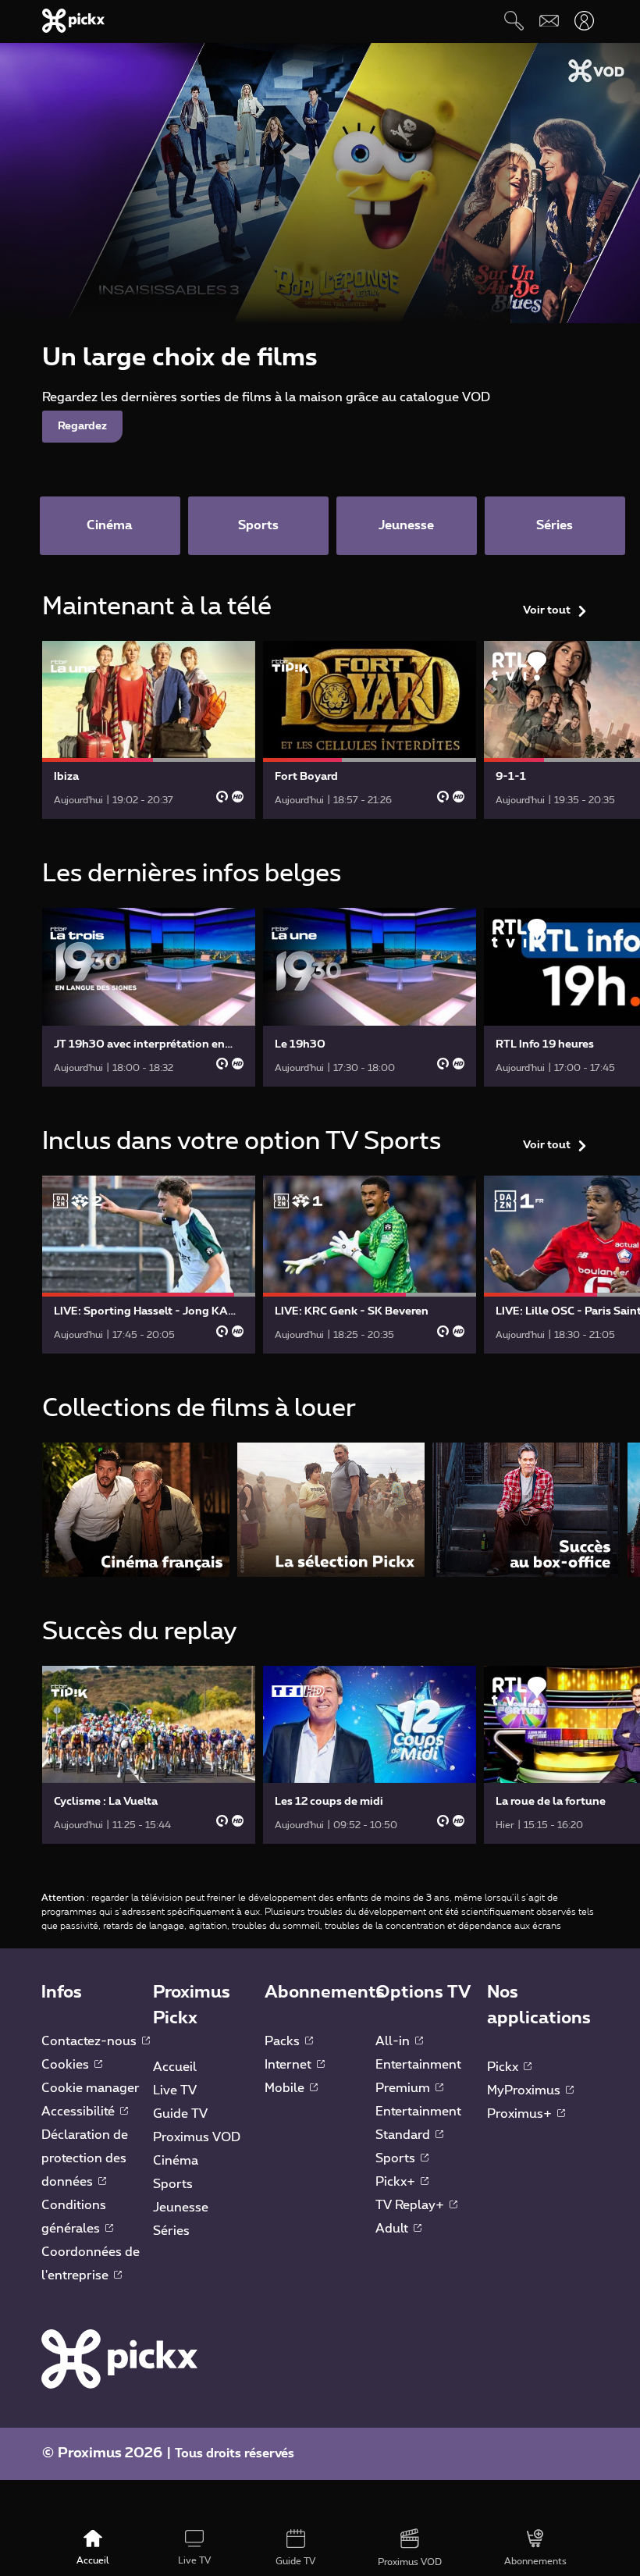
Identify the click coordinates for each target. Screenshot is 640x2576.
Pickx (504, 2067)
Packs (284, 2041)
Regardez (82, 426)
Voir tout (547, 610)
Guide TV (180, 2114)
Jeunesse (181, 2208)
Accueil (175, 2067)
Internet (290, 2065)
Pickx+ (397, 2182)
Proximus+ (521, 2114)
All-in (394, 2041)
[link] (149, 730)
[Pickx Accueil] (119, 2358)
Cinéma (176, 2161)
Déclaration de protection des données (85, 2158)
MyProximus (525, 2090)
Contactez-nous (91, 2041)
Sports (173, 2184)
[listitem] (136, 1509)
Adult (393, 2229)
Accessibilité (80, 2112)
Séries (171, 2231)
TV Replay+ (411, 2205)
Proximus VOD (197, 2137)
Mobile (286, 2088)
